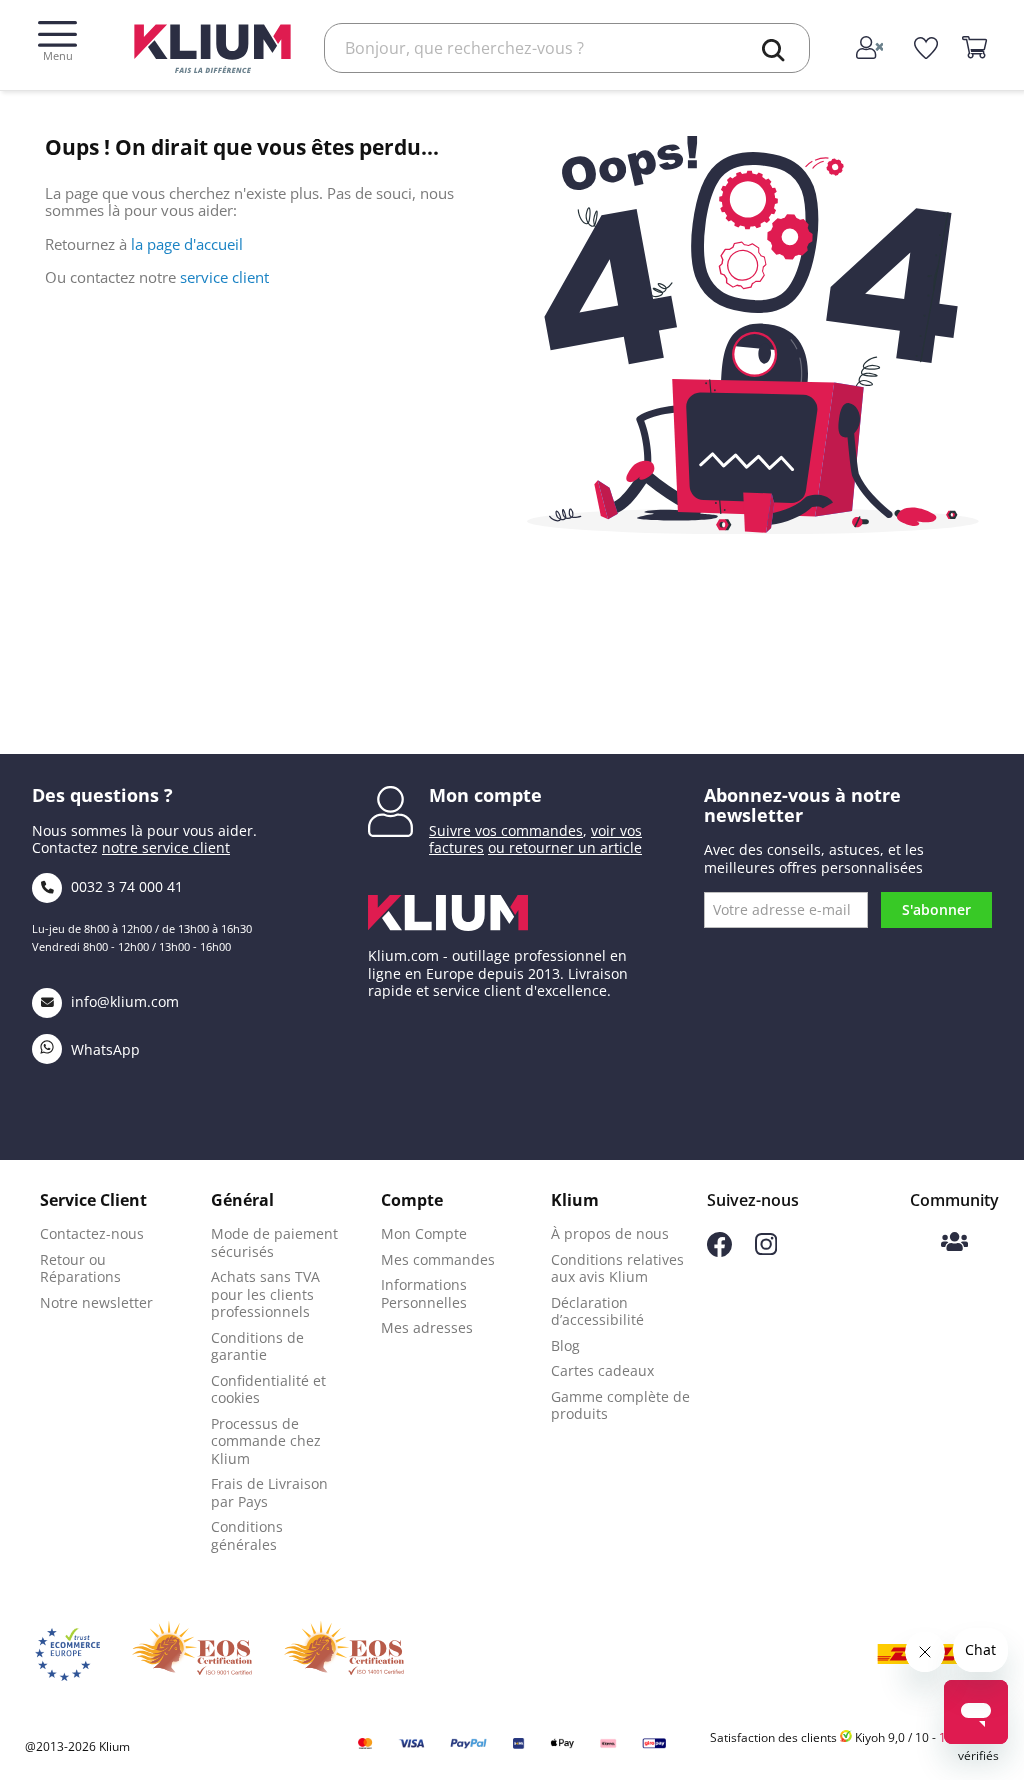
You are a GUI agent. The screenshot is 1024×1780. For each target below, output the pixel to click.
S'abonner (936, 909)
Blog (565, 1345)
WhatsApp (103, 1049)
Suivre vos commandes (506, 830)
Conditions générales (247, 1535)
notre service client (166, 847)
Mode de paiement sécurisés (274, 1242)
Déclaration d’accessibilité (597, 1311)
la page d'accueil (187, 244)
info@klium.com (125, 1001)
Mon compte (485, 795)
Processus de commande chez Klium (266, 1441)
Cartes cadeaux (602, 1370)
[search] (774, 50)
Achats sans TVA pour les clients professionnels (265, 1294)
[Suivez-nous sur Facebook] (719, 1251)
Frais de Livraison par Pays (269, 1492)
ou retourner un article (565, 847)
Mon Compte (424, 1233)
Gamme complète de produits (620, 1405)
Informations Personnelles (424, 1293)
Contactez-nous (92, 1233)
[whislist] (926, 49)
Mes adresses (427, 1327)
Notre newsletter (96, 1302)
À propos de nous (610, 1233)
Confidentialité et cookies (268, 1389)
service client (224, 277)
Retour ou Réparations (80, 1268)
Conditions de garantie (257, 1346)
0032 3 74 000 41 (125, 886)
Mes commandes (438, 1259)
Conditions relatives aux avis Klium (617, 1268)
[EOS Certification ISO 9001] (192, 1654)
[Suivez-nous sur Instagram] (766, 1249)
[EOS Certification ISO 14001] (344, 1654)
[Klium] (212, 46)
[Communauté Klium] (954, 1243)
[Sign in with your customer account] (871, 49)
